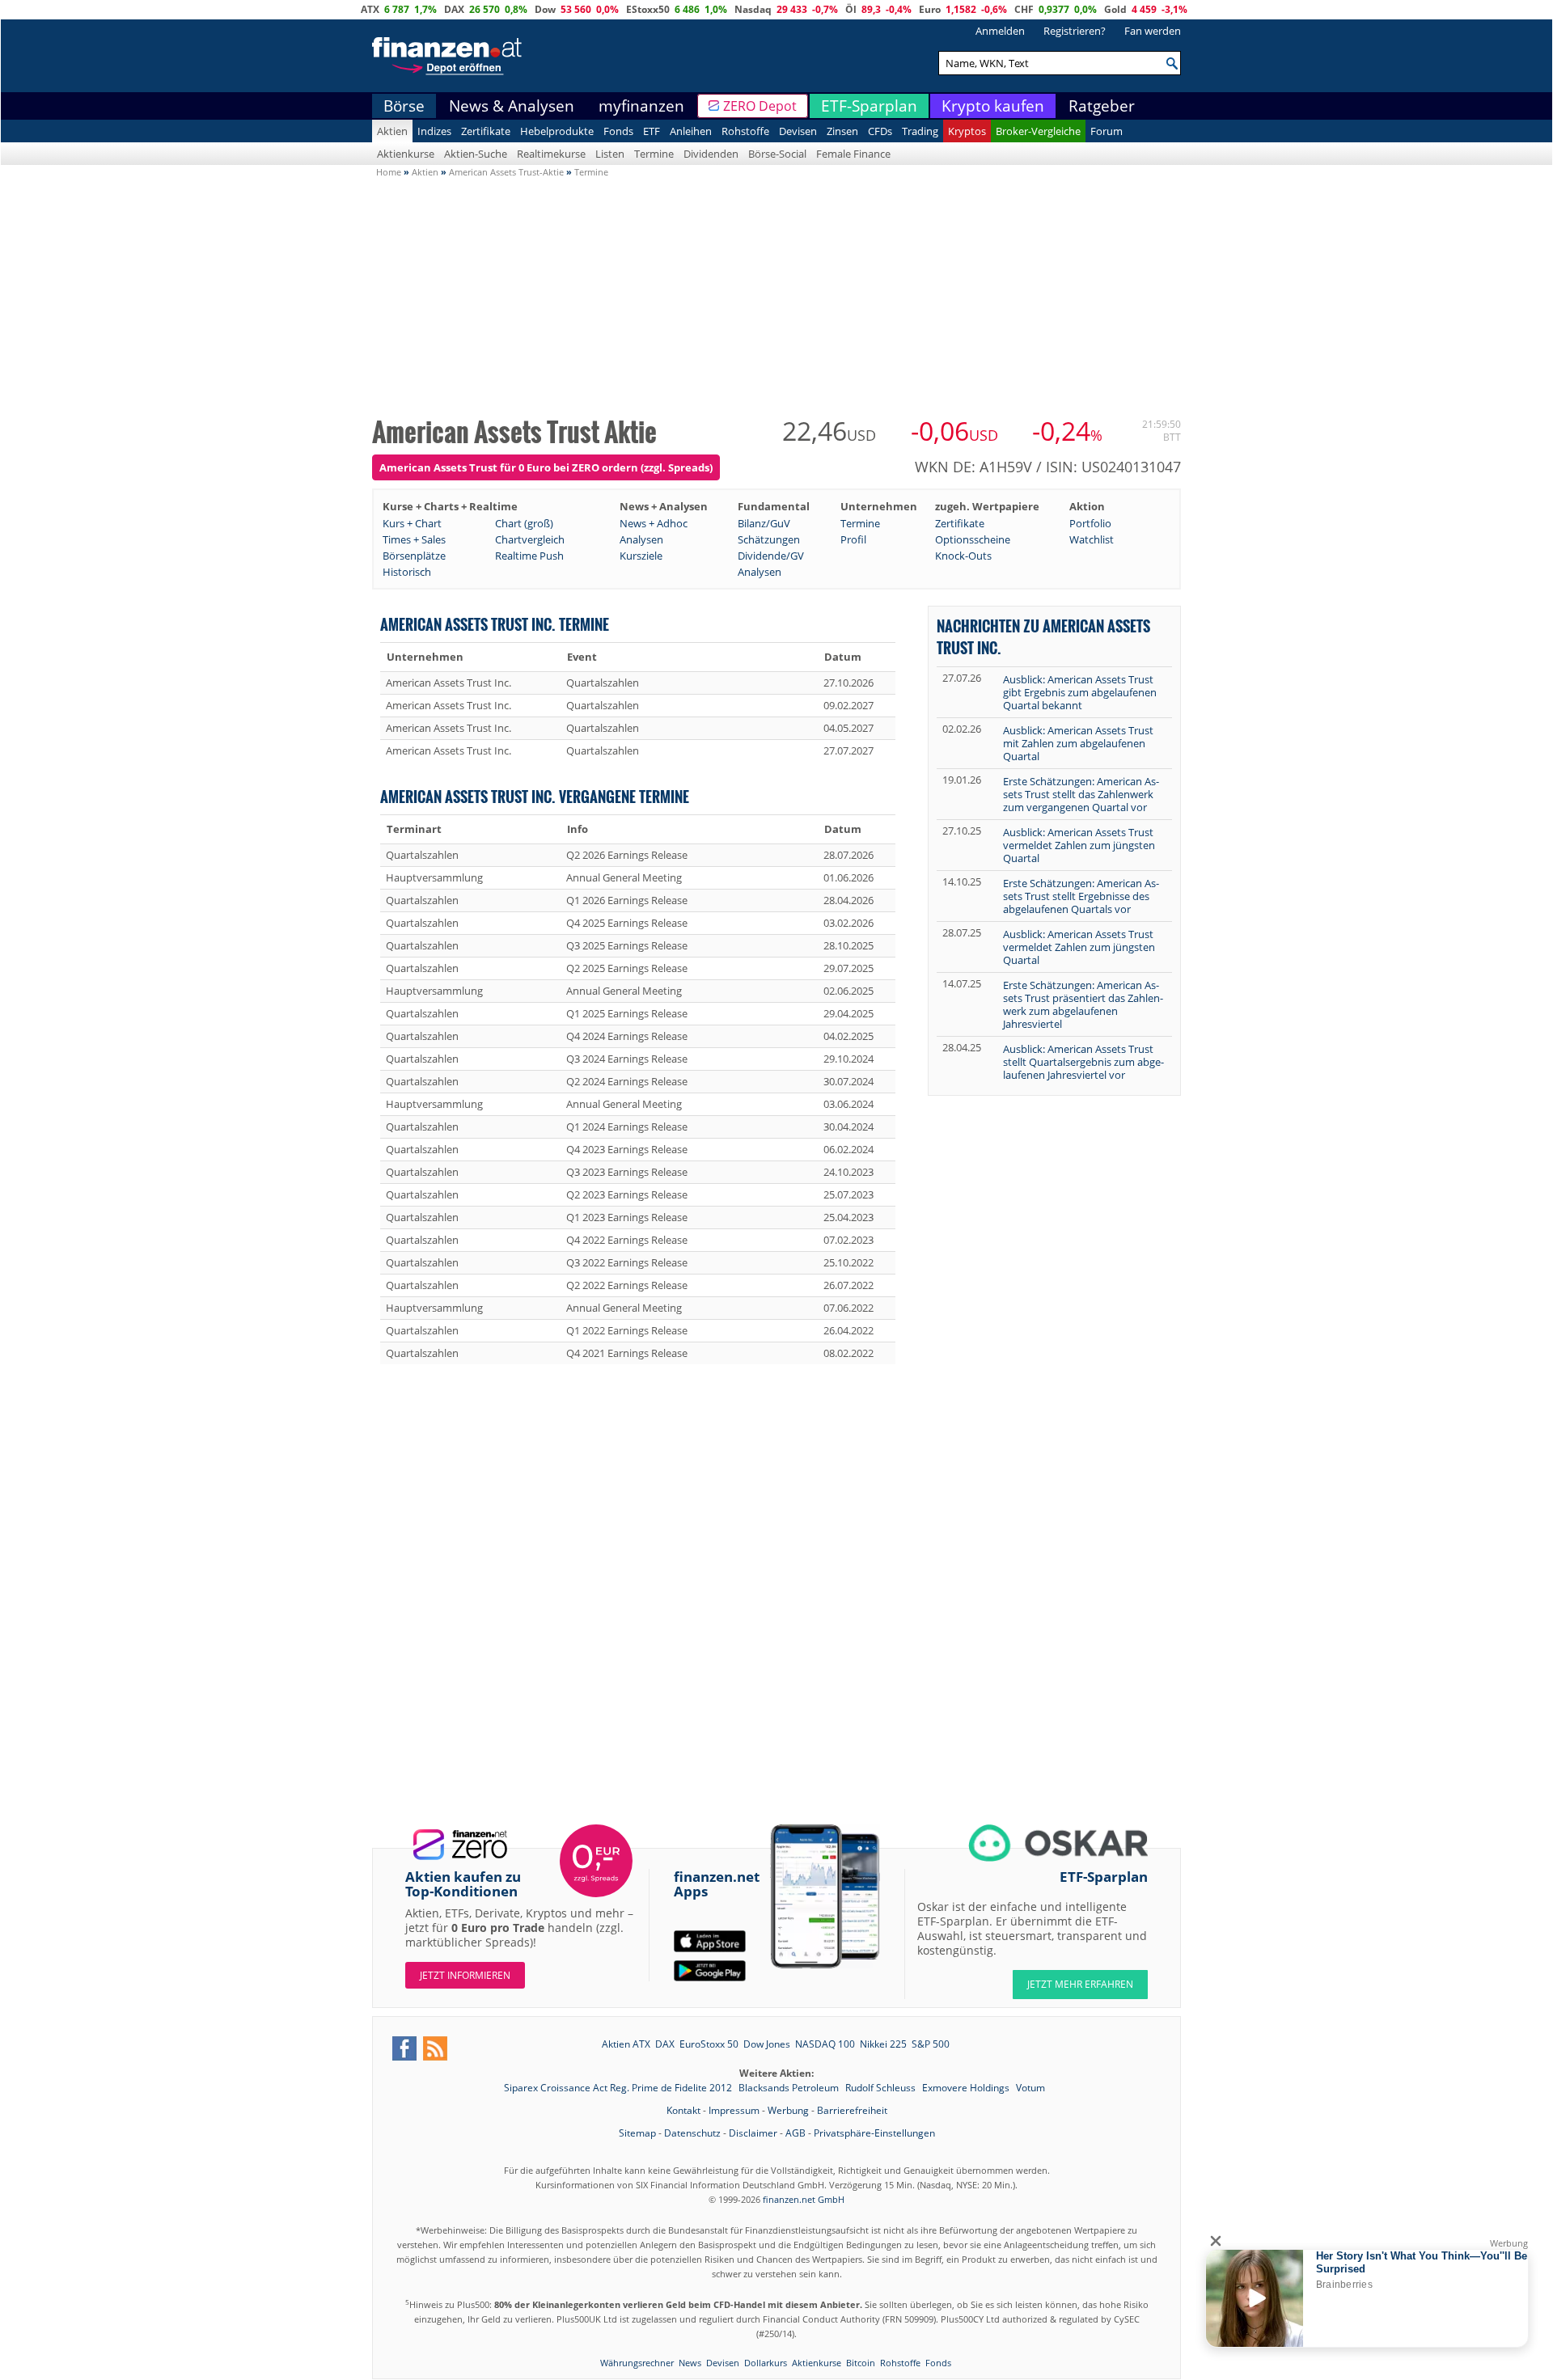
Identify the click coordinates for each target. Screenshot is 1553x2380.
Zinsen (842, 131)
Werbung (788, 2110)
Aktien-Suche (476, 154)
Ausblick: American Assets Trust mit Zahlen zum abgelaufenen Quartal (1078, 743)
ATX (370, 9)
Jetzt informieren (465, 1975)
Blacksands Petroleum (790, 2088)
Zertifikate (486, 131)
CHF (1024, 9)
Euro (930, 9)
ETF (652, 131)
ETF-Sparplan (869, 106)
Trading (920, 131)
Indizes (434, 131)
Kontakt (683, 2110)
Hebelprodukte (557, 131)
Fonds (618, 131)
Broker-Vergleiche (1038, 131)
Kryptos (967, 131)
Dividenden (711, 154)
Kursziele (641, 556)
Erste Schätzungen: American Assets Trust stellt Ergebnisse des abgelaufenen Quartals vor (1081, 896)
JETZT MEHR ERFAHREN (1080, 1984)
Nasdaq (753, 9)
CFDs (880, 131)
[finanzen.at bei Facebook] (404, 2048)
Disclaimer (753, 2133)
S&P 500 (931, 2044)
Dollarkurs (766, 2363)
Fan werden (1153, 31)
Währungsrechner (637, 2363)
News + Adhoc (654, 523)
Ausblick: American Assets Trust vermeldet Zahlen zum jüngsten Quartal (1079, 845)
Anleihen (691, 131)
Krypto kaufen (993, 106)
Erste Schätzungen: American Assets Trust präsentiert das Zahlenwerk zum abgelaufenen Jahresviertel (1083, 1004)
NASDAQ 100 (825, 2044)
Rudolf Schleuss (882, 2088)
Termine (654, 154)
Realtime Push (529, 556)
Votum (1030, 2088)
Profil (853, 539)
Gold (1115, 9)
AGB (796, 2133)
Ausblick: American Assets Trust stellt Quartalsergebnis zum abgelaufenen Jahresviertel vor (1083, 1062)
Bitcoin (861, 2363)
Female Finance (853, 154)
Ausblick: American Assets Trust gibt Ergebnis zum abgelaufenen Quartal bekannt (1080, 692)
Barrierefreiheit (852, 2110)
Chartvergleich (530, 539)
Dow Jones (767, 2044)
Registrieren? (1075, 31)
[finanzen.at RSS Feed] (435, 2048)
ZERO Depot (760, 106)
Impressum (734, 2110)
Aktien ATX (626, 2044)
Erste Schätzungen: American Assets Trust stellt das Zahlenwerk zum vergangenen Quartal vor (1081, 794)
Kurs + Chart (412, 523)
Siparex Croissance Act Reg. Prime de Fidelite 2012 (619, 2088)
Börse (404, 106)
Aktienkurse (406, 154)
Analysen (641, 539)
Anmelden (1000, 31)
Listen (610, 154)
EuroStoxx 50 (709, 2044)
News (690, 2363)
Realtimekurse (551, 154)
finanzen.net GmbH (804, 2199)
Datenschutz (692, 2133)
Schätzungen (769, 539)
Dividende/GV (771, 556)
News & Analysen (512, 106)
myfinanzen (641, 106)
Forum (1107, 131)
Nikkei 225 (883, 2044)
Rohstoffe (745, 131)
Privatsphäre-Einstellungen (874, 2133)
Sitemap (637, 2133)
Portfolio (1090, 523)
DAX (454, 9)
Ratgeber (1102, 106)
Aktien (392, 131)
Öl (851, 9)
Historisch (407, 572)
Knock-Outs (963, 556)
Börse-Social (777, 154)
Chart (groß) (524, 523)
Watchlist (1092, 539)
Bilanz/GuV (764, 523)
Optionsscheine (973, 539)
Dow (545, 9)
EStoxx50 (648, 9)
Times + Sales (414, 539)
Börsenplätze (414, 556)
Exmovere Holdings (967, 2088)
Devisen (798, 131)
